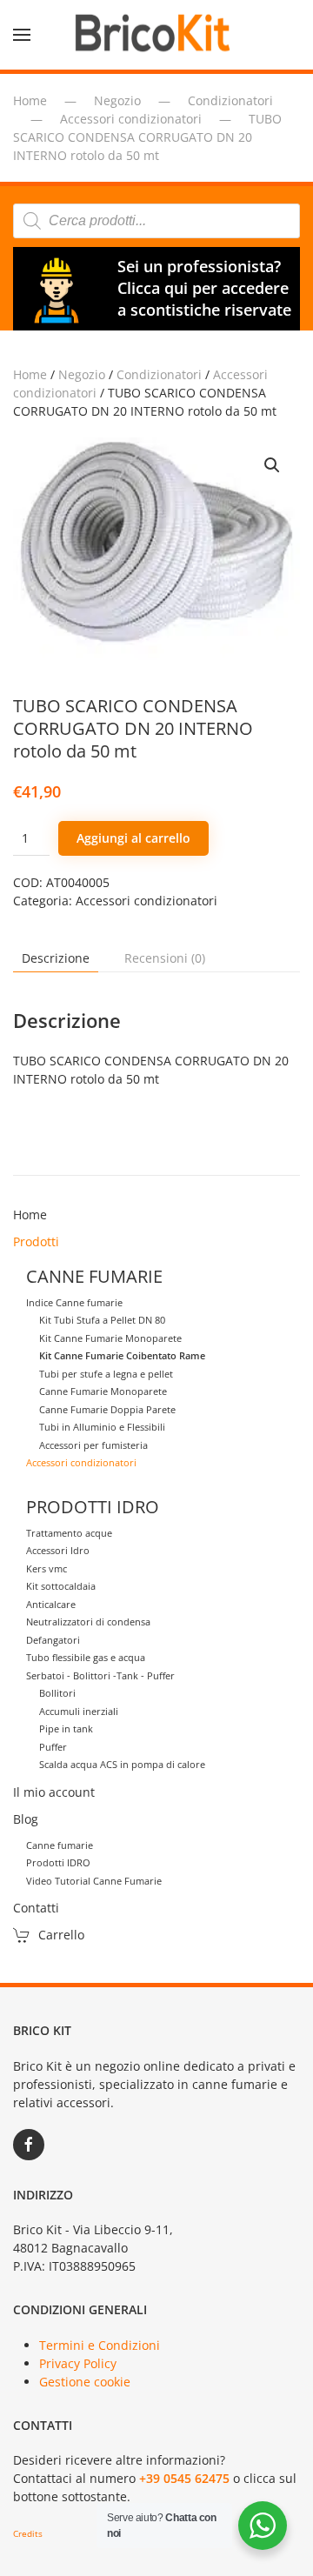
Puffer (53, 1747)
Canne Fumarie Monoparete (103, 1391)
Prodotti (36, 1241)
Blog (26, 1819)
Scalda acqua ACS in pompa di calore (122, 1764)
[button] (22, 35)
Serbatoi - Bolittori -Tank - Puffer (100, 1675)
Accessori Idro (58, 1550)
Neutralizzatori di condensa (88, 1622)
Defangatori (53, 1640)
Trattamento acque (69, 1533)
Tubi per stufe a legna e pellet (106, 1374)
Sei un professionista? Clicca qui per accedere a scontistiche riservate (204, 288)
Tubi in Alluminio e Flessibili (102, 1427)
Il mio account (54, 1792)
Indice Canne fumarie (74, 1302)
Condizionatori (159, 374)
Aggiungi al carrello (133, 838)
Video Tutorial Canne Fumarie (94, 1881)
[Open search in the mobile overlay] (156, 221)
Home (30, 374)
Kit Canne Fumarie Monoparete (110, 1338)
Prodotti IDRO (58, 1862)
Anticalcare (51, 1604)
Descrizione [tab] (56, 958)
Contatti (36, 1908)
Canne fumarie (60, 1845)
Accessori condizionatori (147, 901)
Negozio (82, 374)
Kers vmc (47, 1568)
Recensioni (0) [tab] (165, 958)
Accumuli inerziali (79, 1711)
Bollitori (57, 1693)
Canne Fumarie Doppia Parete (107, 1409)
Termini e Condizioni (100, 2345)
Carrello (61, 1935)
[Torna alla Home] (156, 35)
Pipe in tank (66, 1728)
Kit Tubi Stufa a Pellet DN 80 (102, 1320)
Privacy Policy (78, 2363)
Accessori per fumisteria (93, 1445)
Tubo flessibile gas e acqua (86, 1657)
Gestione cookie (85, 2382)
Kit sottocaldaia (61, 1586)
